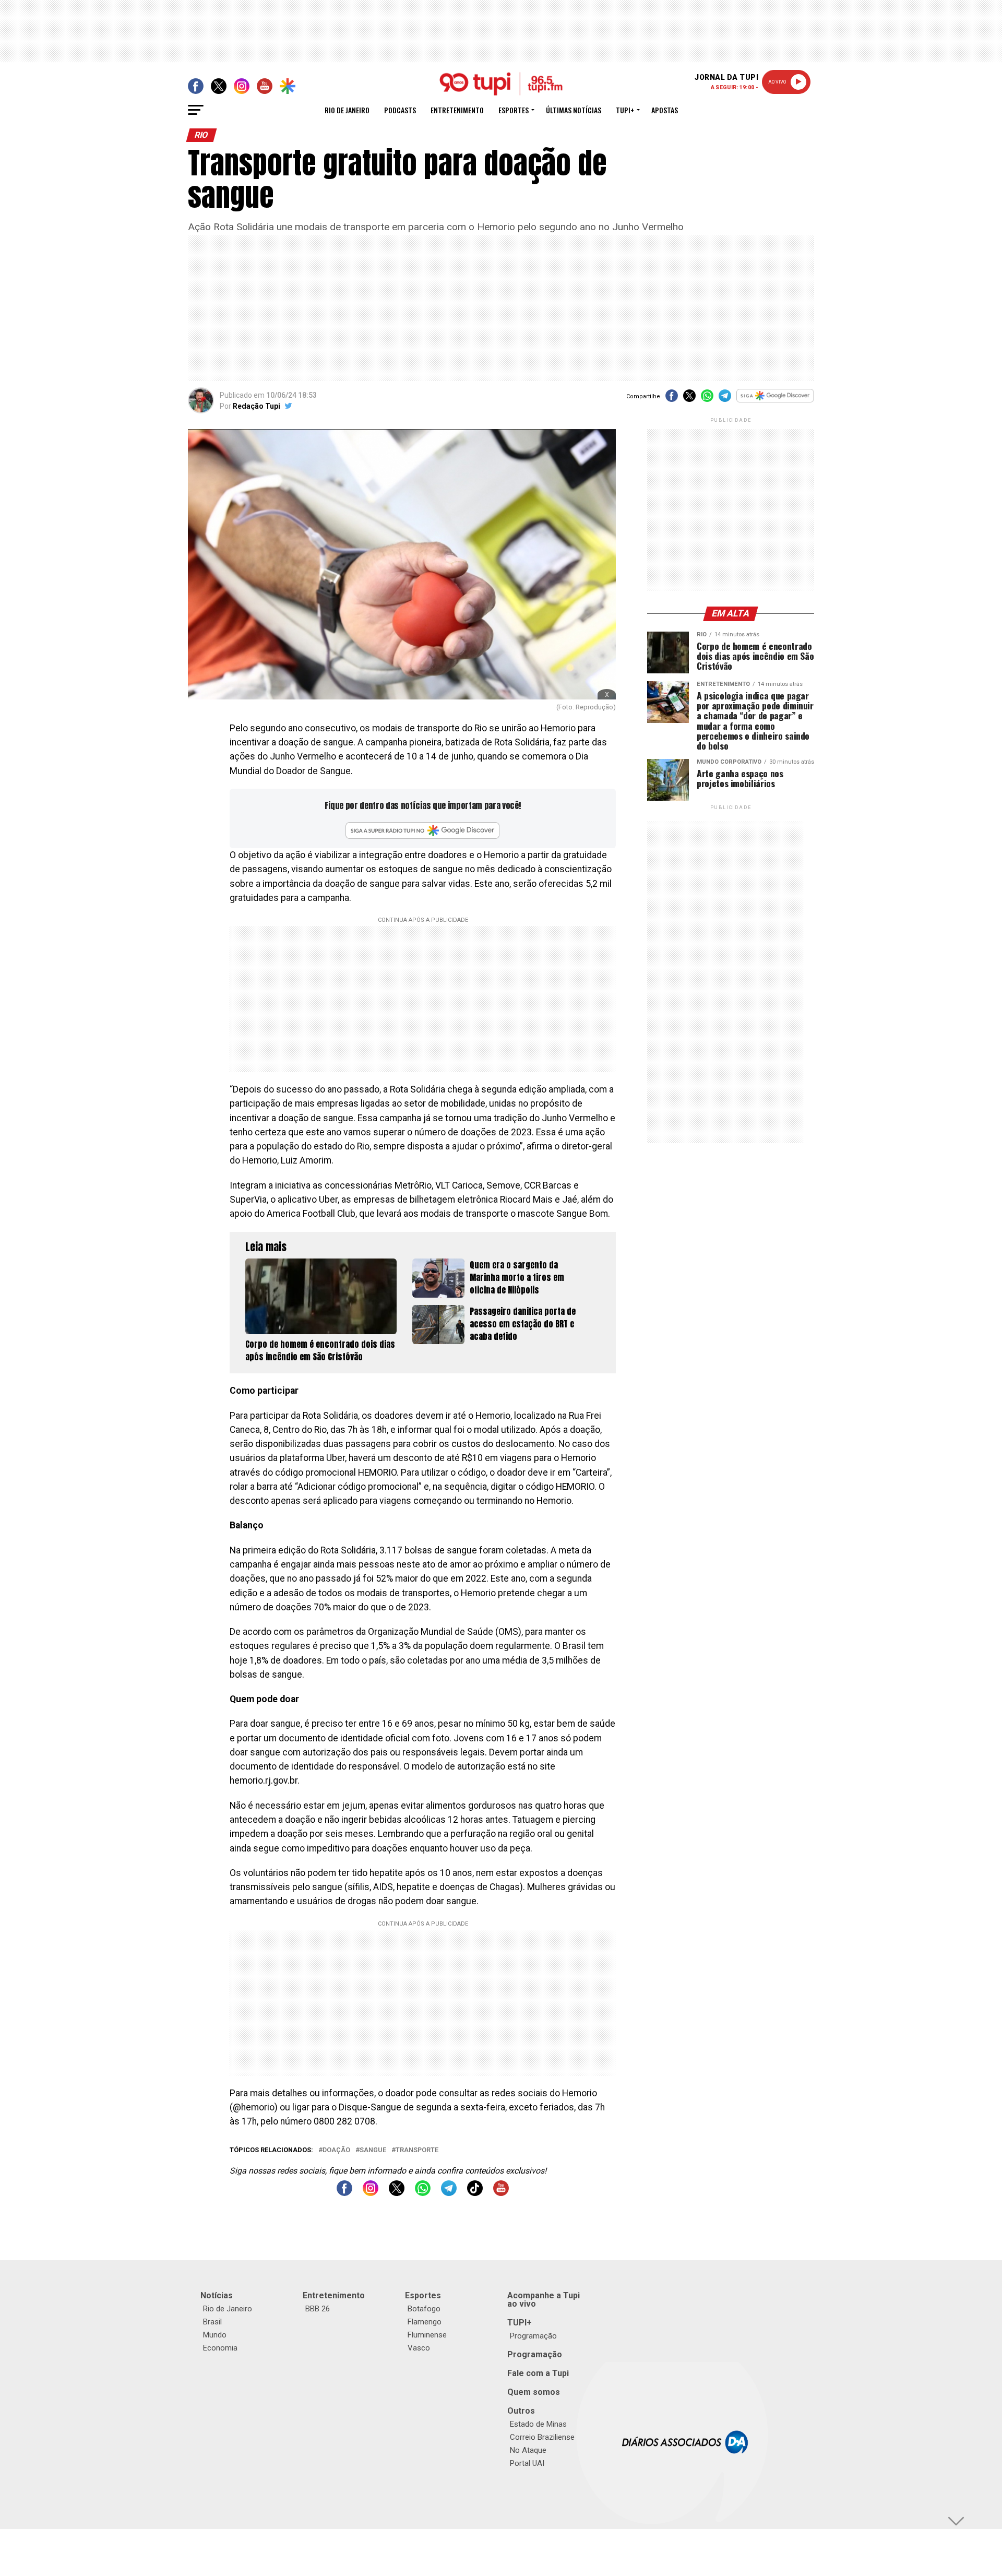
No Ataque (528, 2450)
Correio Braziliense (542, 2437)
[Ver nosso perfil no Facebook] (344, 2193)
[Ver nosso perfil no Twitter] (397, 2193)
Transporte (417, 2150)
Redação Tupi (257, 406)
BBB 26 (318, 2309)
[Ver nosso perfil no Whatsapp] (423, 2193)
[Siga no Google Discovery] (775, 401)
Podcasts (400, 110)
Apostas (665, 110)
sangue (373, 2150)
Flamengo (425, 2322)
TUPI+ (520, 2323)
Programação (533, 2336)
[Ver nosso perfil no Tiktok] (475, 2193)
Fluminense (427, 2335)
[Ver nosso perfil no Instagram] (371, 2193)
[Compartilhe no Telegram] (725, 399)
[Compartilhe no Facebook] (672, 399)
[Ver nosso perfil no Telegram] (449, 2193)
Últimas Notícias (574, 110)
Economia (220, 2348)
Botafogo (424, 2309)
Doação (336, 2150)
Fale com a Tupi (538, 2373)
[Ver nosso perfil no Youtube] (501, 2193)
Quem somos (534, 2392)
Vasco (419, 2348)
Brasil (212, 2322)
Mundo (215, 2335)
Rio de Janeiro (347, 110)
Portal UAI (527, 2463)
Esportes (514, 110)
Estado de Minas (538, 2424)
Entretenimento (457, 110)
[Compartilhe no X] (689, 399)
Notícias (217, 2295)
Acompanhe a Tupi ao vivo (544, 2300)
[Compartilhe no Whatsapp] (707, 399)
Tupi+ (625, 110)
